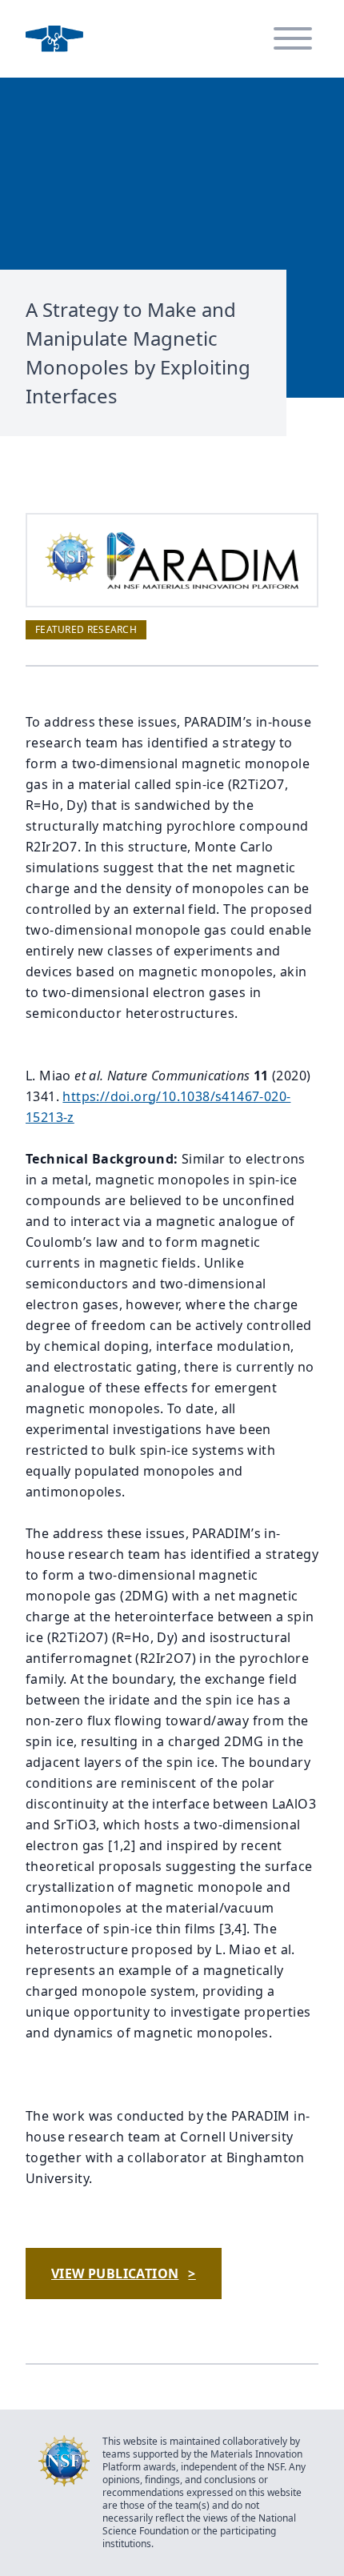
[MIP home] (54, 39)
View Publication (124, 2274)
